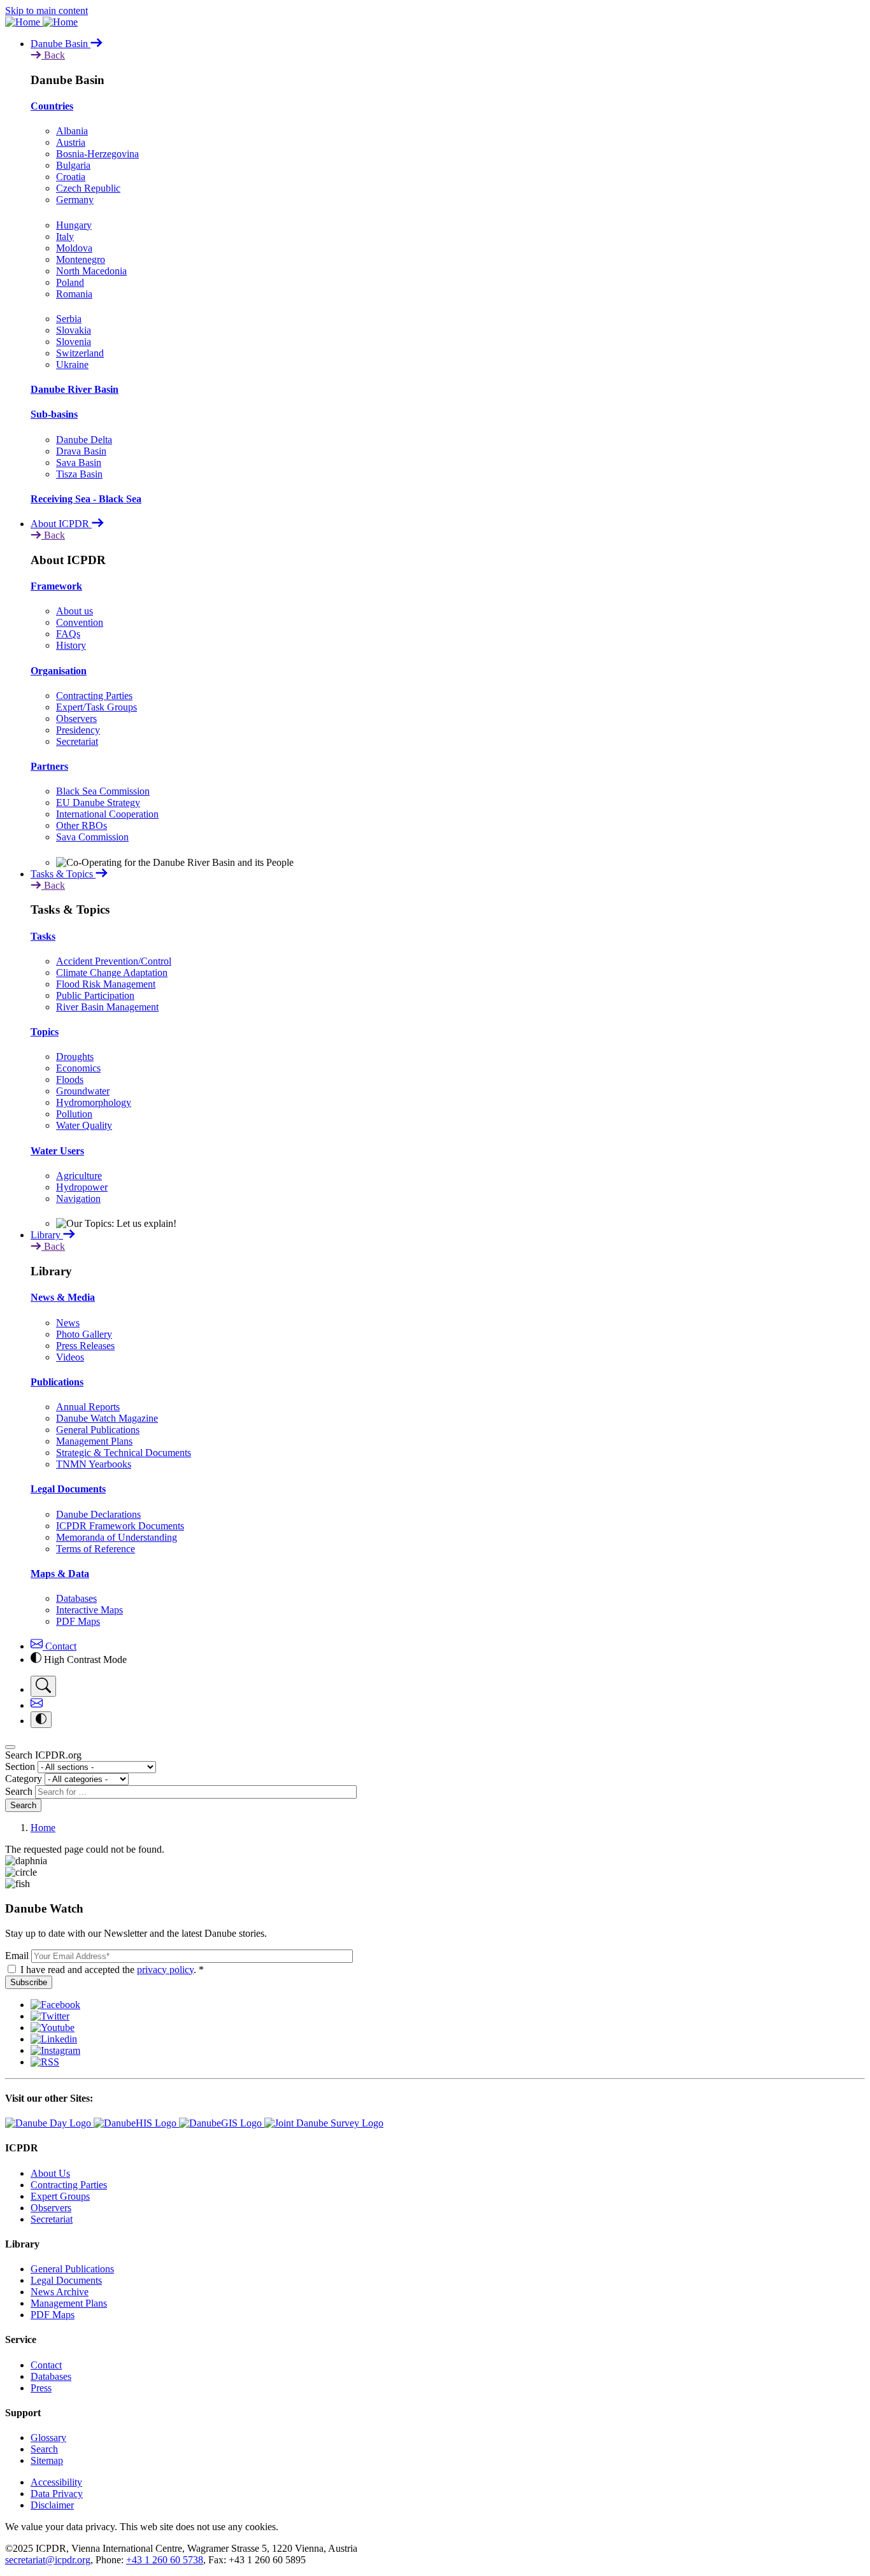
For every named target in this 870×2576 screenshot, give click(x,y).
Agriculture (79, 1176)
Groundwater (83, 1091)
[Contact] (37, 1705)
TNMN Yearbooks (94, 1464)
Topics (45, 1032)
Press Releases (85, 1346)
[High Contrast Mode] (41, 1720)
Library (47, 1235)
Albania (72, 131)
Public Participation (95, 995)
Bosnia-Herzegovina (97, 154)
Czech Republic (88, 188)
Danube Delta (84, 440)
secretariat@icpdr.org (48, 2560)
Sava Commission (92, 837)
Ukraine (72, 364)
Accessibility (56, 2482)
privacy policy (165, 1970)
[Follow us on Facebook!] (55, 2005)
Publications (57, 1382)
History (71, 645)
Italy (65, 237)
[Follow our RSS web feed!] (45, 2062)
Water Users (57, 1151)
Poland (70, 282)
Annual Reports (88, 1407)
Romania (74, 294)
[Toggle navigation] (10, 1747)
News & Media (63, 1297)
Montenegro (81, 259)
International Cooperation (107, 814)
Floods (70, 1079)
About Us (50, 2173)
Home (43, 1828)
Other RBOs (82, 825)
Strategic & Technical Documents (124, 1453)
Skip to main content (46, 11)
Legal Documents (68, 1489)
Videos (70, 1357)
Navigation (78, 1199)
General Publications (98, 1430)
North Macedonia (91, 271)
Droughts (75, 1057)
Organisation (59, 671)
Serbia (69, 319)
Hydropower (82, 1187)
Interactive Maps (89, 1610)
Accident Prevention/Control (114, 961)
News (68, 1323)
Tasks (43, 936)
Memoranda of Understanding (117, 1537)
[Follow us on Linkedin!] (54, 2039)
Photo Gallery (84, 1334)
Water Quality (84, 1125)
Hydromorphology (94, 1102)
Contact (60, 1646)
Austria (71, 142)
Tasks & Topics (63, 874)
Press (41, 2388)
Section (20, 1766)
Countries (52, 106)
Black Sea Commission (103, 791)
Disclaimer (52, 2505)
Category (24, 1779)
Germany (75, 200)
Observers (76, 718)
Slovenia (74, 342)
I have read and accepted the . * (112, 1970)
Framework (56, 586)
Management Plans (94, 1441)
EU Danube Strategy (98, 803)
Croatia (71, 177)
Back (53, 55)
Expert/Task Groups (96, 707)
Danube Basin (61, 44)
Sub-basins (54, 414)
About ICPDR (61, 524)
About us (75, 611)
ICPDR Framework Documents (120, 1526)
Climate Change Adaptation (112, 973)
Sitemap (47, 2460)
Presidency (78, 730)
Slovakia (74, 330)
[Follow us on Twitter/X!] (50, 2016)
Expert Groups (60, 2196)
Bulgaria (73, 165)
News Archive (60, 2292)
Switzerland (80, 353)
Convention (80, 622)
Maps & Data (60, 1574)
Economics (78, 1068)
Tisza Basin (79, 474)
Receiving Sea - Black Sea (86, 499)
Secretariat (77, 741)
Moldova (74, 248)
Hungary (74, 225)
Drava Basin (81, 451)
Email (17, 1956)
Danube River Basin (75, 389)
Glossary (48, 2438)
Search (19, 1791)
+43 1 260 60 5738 (165, 2560)
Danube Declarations (98, 1514)
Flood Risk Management (106, 984)
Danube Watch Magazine (107, 1418)
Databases (76, 1598)
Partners (49, 766)
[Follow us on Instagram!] (55, 2050)
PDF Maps (78, 1621)
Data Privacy (57, 2494)
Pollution (74, 1114)
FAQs (68, 634)
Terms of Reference (96, 1549)
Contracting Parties (94, 696)
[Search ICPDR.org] (43, 1686)
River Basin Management (107, 1007)
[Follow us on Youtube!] (53, 2028)
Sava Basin (79, 463)
